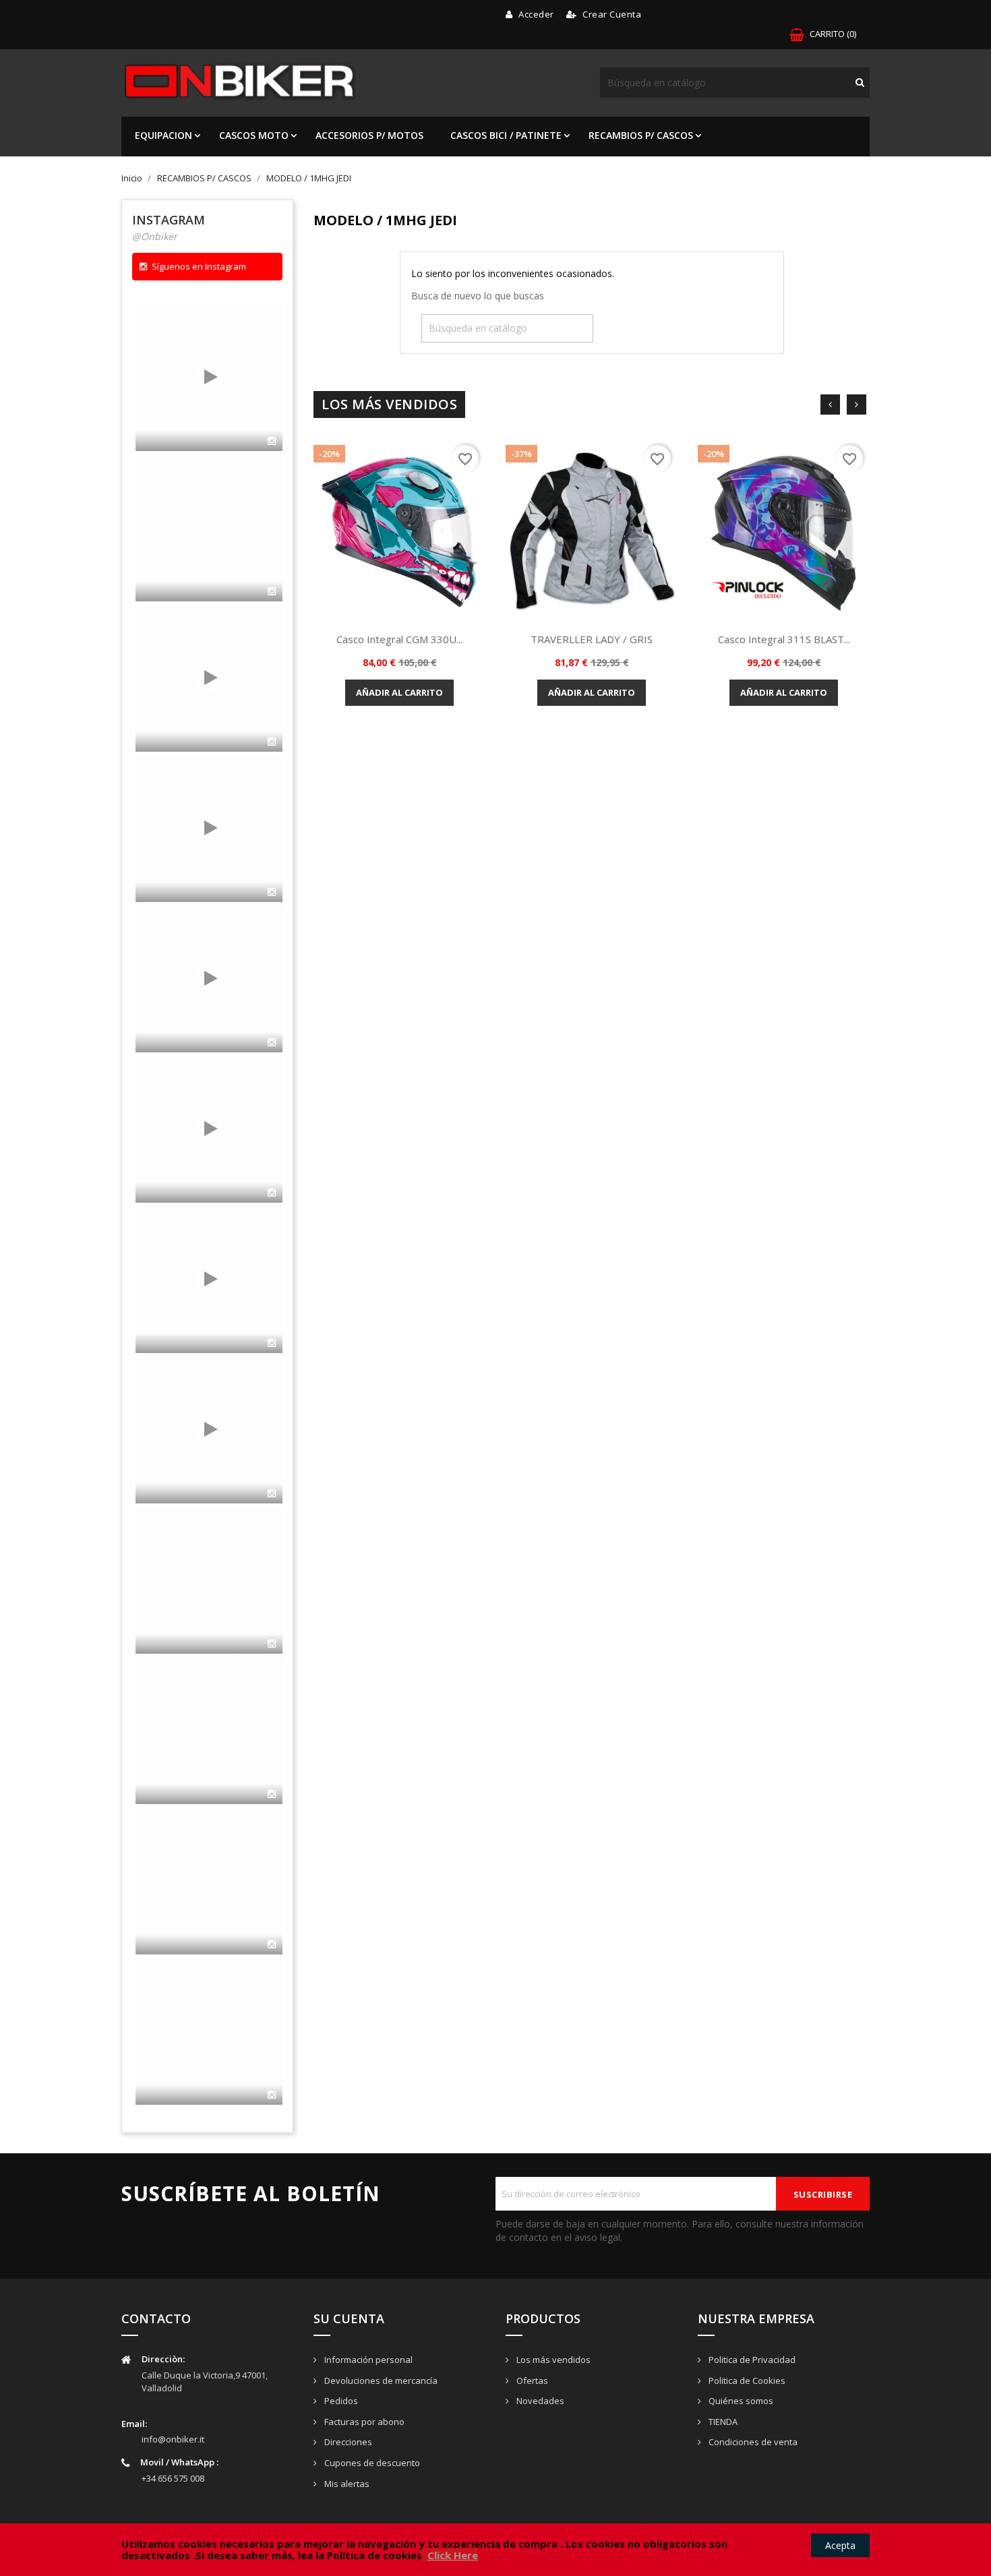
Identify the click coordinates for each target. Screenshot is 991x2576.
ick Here (457, 2555)
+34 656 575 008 (173, 2478)
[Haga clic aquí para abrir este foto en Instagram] (272, 1644)
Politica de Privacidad (751, 2360)
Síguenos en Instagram (199, 266)
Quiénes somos (740, 2401)
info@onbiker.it (173, 2439)
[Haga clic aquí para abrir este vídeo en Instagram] (272, 441)
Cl (432, 2555)
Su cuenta (349, 2318)
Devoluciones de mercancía (380, 2380)
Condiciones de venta (752, 2442)
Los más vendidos (552, 2360)
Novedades (539, 2401)
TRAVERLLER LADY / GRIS (592, 639)
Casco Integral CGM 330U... (399, 639)
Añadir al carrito (399, 692)
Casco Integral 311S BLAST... (784, 639)
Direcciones (347, 2442)
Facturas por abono (363, 2422)
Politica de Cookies (746, 2380)
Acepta (840, 2545)
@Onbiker (155, 236)
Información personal (367, 2360)
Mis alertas (346, 2484)
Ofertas (531, 2380)
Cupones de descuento (371, 2463)
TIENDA (722, 2422)
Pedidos (340, 2401)
